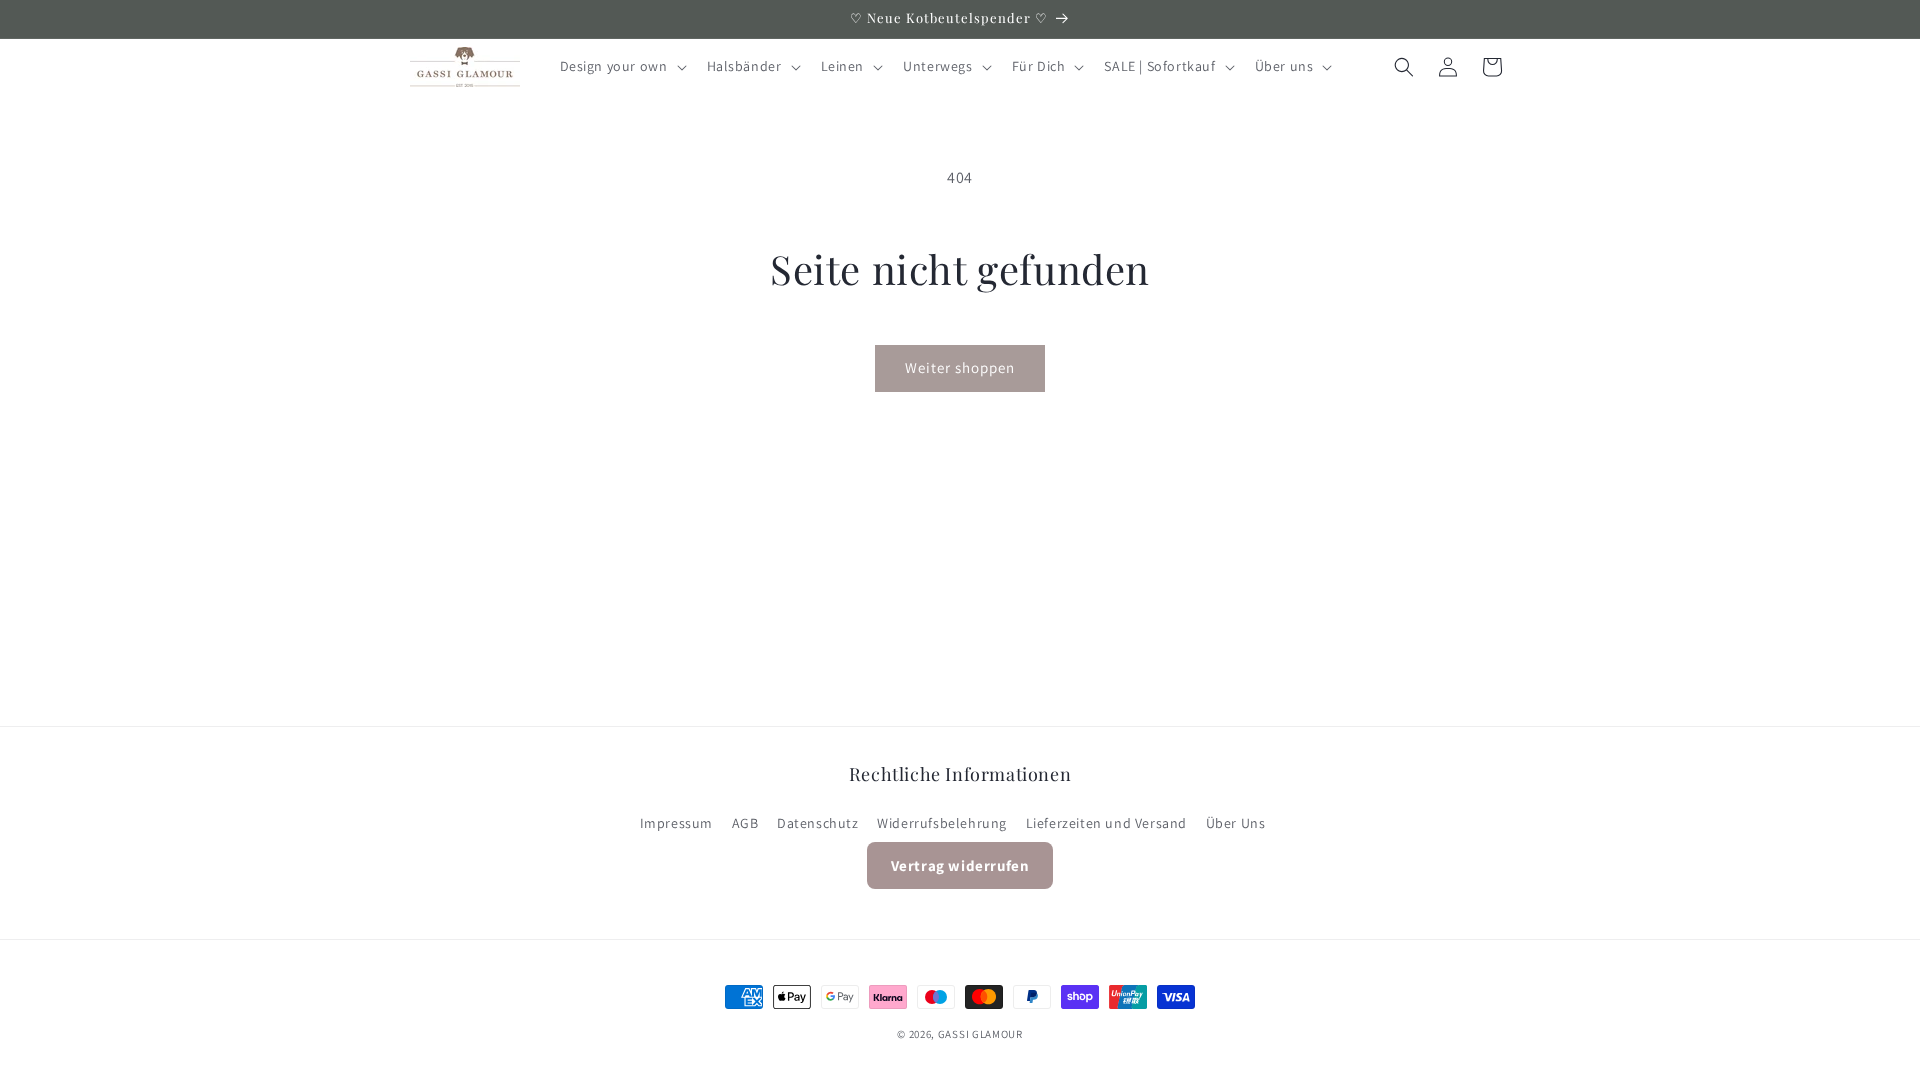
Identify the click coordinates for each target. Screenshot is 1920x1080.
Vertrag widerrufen (960, 865)
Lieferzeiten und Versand (1106, 823)
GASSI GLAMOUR (980, 1034)
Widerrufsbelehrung (942, 823)
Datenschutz (818, 823)
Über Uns (1236, 823)
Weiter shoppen (960, 367)
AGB (745, 823)
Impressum (676, 823)
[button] (621, 66)
